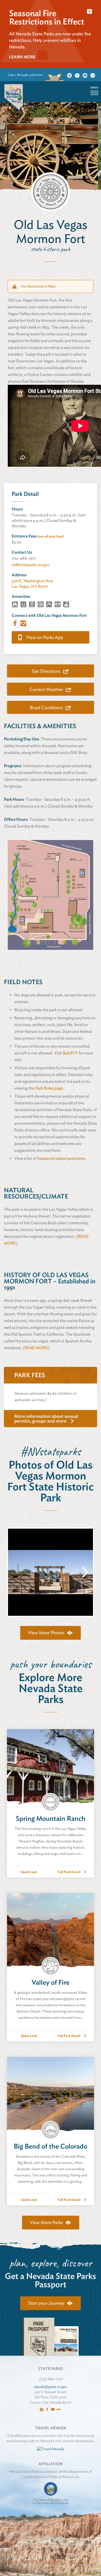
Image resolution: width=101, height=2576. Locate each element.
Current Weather (46, 689)
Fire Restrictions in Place (38, 286)
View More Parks (46, 2222)
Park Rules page (49, 1088)
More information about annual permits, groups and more (46, 1418)
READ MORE (36, 1348)
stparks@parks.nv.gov (51, 2387)
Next (86, 1577)
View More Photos (46, 1633)
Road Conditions (46, 707)
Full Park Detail (69, 1872)
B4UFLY (70, 1053)
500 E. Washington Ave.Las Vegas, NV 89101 (33, 584)
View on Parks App (45, 637)
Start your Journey (46, 2303)
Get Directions (46, 671)
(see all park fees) (51, 536)
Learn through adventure (25, 75)
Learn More (22, 57)
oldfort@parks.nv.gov (31, 565)
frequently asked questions (61, 1158)
